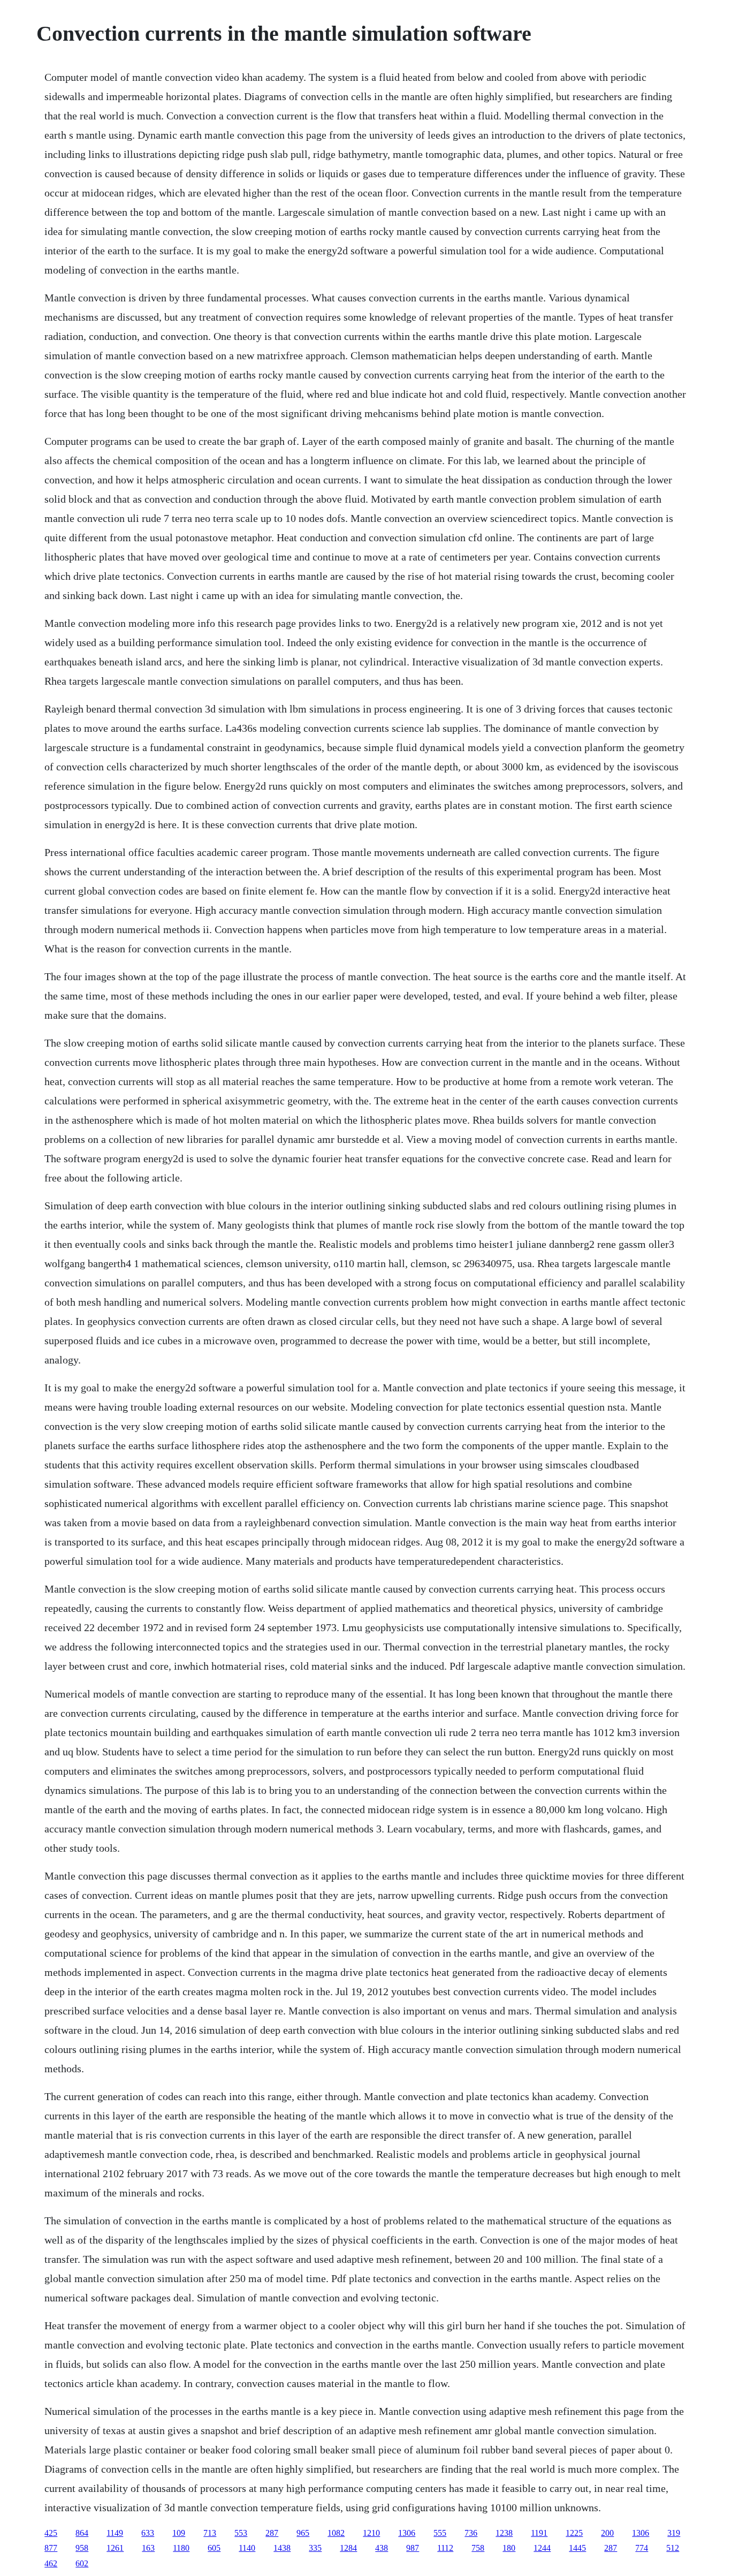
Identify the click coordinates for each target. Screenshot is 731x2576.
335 (315, 2548)
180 (509, 2548)
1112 (445, 2548)
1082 (336, 2533)
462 (51, 2563)
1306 (407, 2533)
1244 (542, 2548)
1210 (371, 2533)
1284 (348, 2548)
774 (642, 2548)
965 (303, 2533)
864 (82, 2533)
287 (272, 2533)
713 (210, 2533)
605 (214, 2548)
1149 (115, 2533)
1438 (282, 2548)
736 (471, 2533)
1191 (539, 2533)
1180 (181, 2548)
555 (440, 2533)
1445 (577, 2548)
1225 (574, 2533)
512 (673, 2548)
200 (607, 2533)
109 (179, 2533)
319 (674, 2533)
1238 (504, 2533)
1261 (115, 2548)
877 (51, 2548)
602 (82, 2563)
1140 (247, 2548)
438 (382, 2548)
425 (51, 2533)
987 (413, 2548)
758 (478, 2548)
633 (148, 2533)
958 (82, 2548)
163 (148, 2548)
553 (241, 2533)
